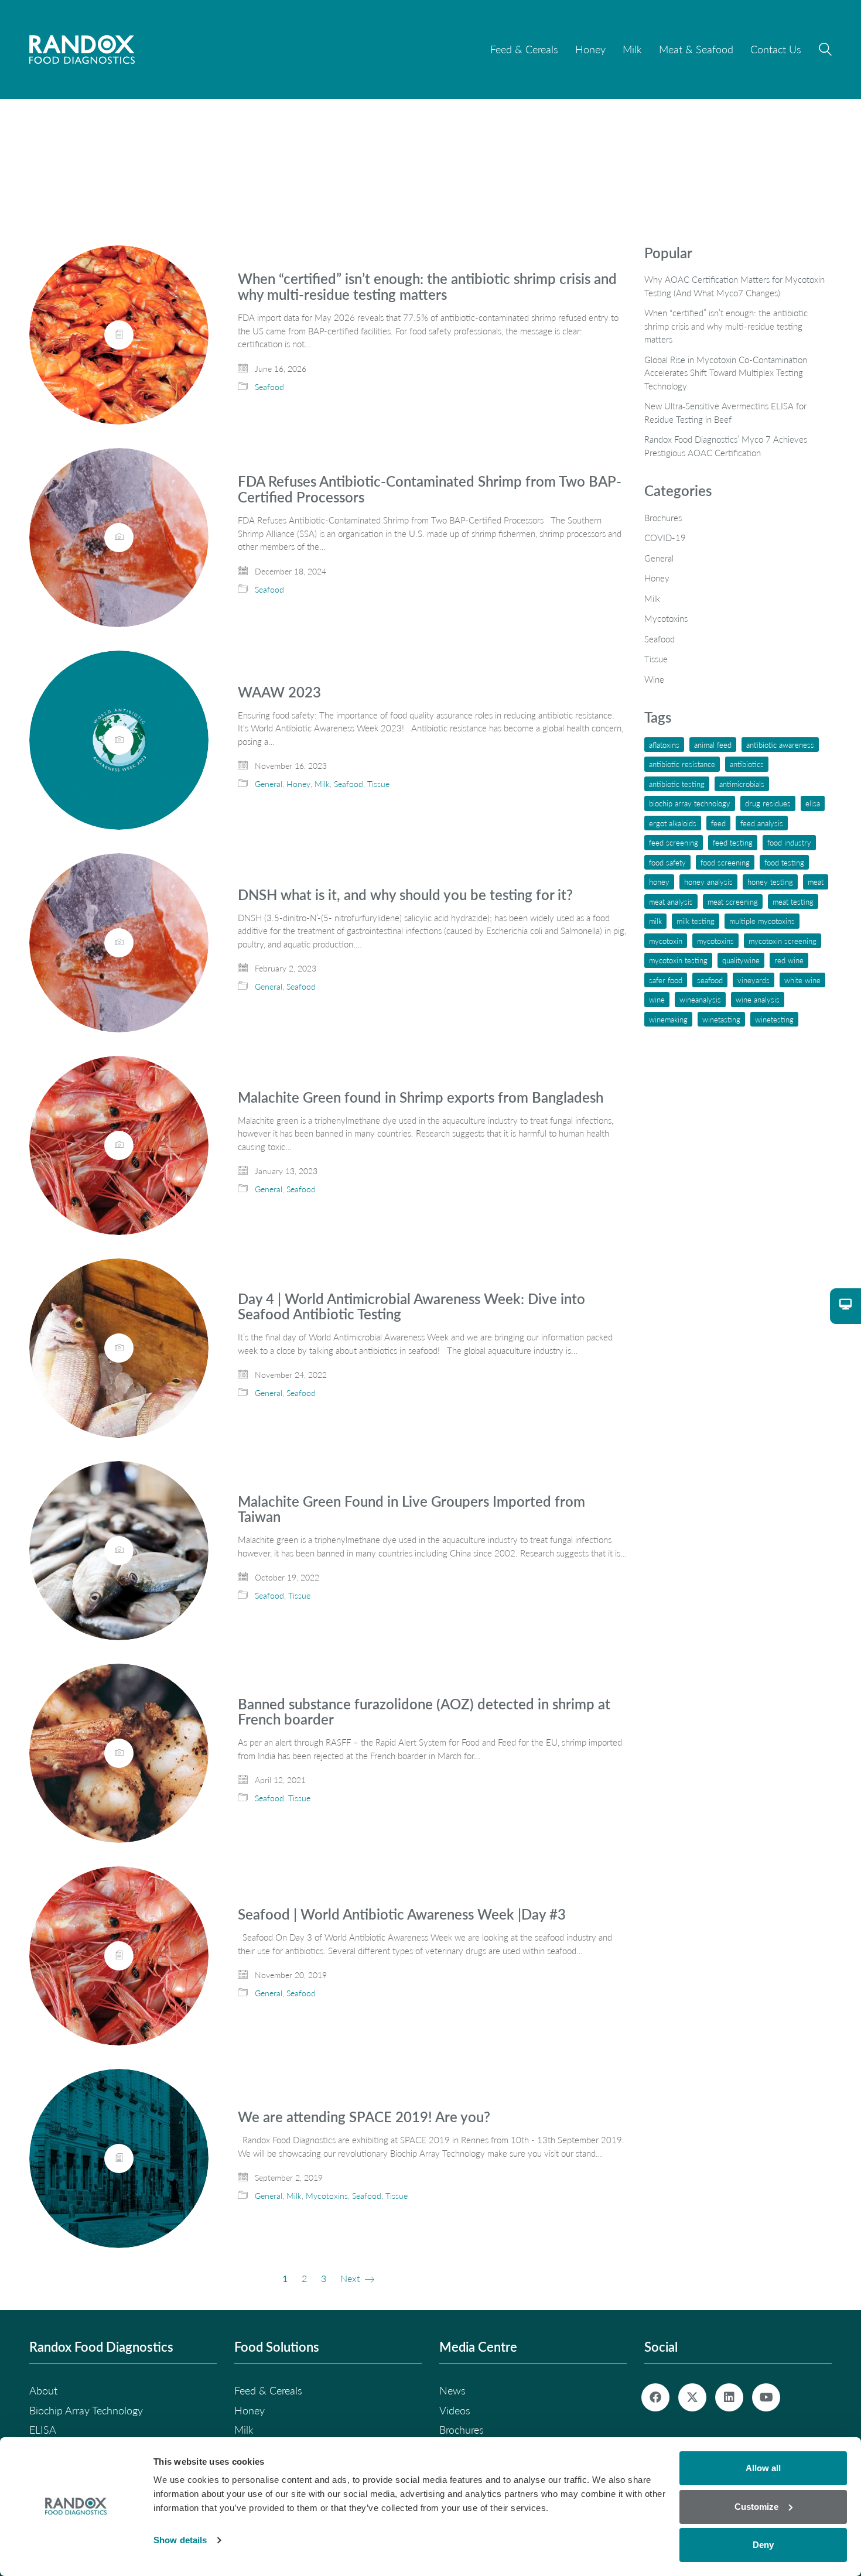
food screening (725, 862)
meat (816, 882)
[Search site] (825, 51)
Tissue (378, 784)
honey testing (770, 882)
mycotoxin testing (678, 960)
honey (659, 882)
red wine (789, 960)
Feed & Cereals (268, 2390)
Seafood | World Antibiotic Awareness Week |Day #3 (402, 1914)
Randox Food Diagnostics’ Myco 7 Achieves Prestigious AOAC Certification (726, 446)
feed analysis (762, 823)
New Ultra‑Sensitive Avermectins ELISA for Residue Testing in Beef (725, 413)
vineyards (754, 980)
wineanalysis (700, 999)
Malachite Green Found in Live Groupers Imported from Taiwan (411, 1509)
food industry (789, 842)
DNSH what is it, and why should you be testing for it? (405, 895)
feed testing (733, 842)
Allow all (763, 2468)
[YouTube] (766, 2397)
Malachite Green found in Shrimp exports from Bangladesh (421, 1097)
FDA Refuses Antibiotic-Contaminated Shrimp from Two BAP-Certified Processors (430, 489)
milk (655, 921)
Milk (322, 784)
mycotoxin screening (783, 941)
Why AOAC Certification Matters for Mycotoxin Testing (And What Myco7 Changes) (734, 286)
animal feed (713, 745)
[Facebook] (655, 2397)
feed (718, 823)
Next (351, 2278)
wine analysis (758, 999)
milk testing (696, 921)
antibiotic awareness (780, 745)
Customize (756, 2507)
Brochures (663, 518)
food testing (784, 862)
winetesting (774, 1019)
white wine (802, 980)
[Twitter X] (692, 2397)
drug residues (768, 803)
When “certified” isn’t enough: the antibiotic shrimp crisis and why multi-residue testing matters (427, 287)
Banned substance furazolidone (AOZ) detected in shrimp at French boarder (424, 1712)
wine (657, 999)
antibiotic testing (677, 784)
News (452, 2390)
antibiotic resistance (682, 764)
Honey (298, 784)
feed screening (674, 842)
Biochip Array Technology (690, 803)
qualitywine (741, 960)
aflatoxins (664, 745)
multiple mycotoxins (762, 921)
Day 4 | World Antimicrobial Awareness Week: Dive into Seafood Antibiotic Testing (411, 1307)
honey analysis (708, 882)
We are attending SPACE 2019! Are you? (364, 2117)
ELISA (813, 803)
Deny (763, 2545)
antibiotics (747, 764)
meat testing (793, 902)
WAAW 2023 (279, 692)
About (43, 2390)
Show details (180, 2540)
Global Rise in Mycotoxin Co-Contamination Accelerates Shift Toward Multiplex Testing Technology (726, 373)
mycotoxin (666, 941)
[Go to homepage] (82, 49)
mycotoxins (715, 941)
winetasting (721, 1019)
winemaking (668, 1019)
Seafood (269, 387)
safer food (666, 980)
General (269, 784)
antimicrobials (742, 784)
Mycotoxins (327, 2196)
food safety (667, 862)
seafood (710, 980)
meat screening (733, 902)
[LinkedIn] (729, 2397)
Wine (654, 679)
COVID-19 (665, 538)
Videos (455, 2410)
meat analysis (671, 902)
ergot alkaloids (673, 823)
